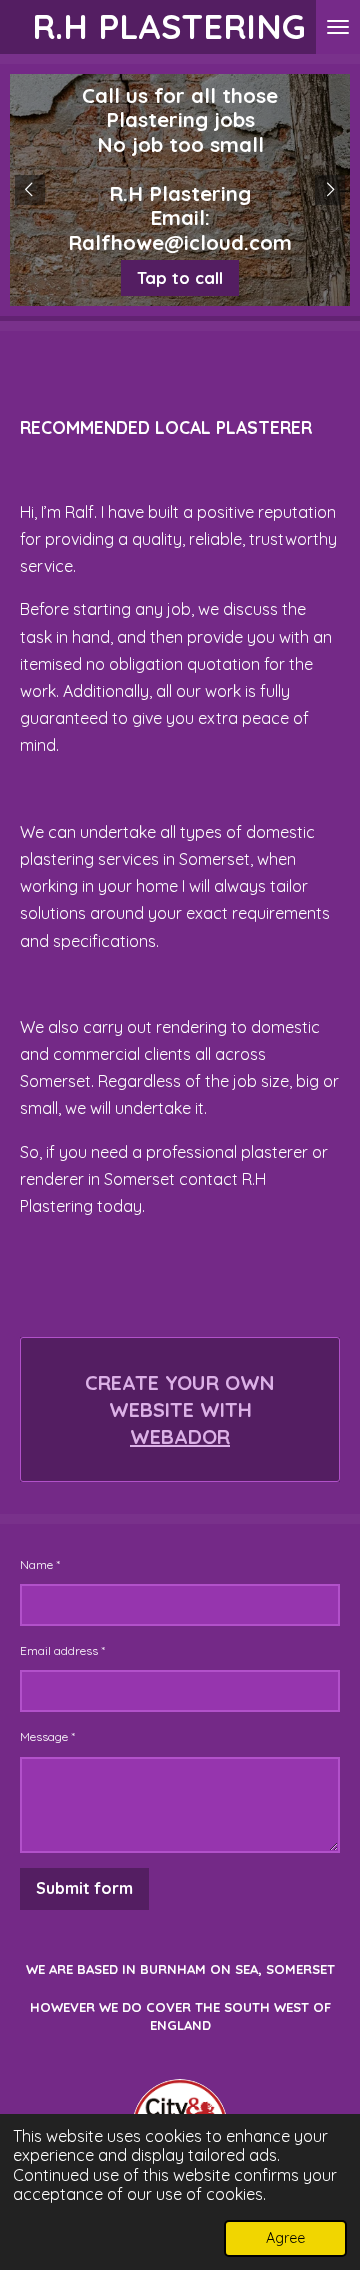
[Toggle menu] (338, 27)
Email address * (62, 1650)
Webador (180, 1436)
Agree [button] (285, 2238)
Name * (40, 1564)
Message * (47, 1736)
